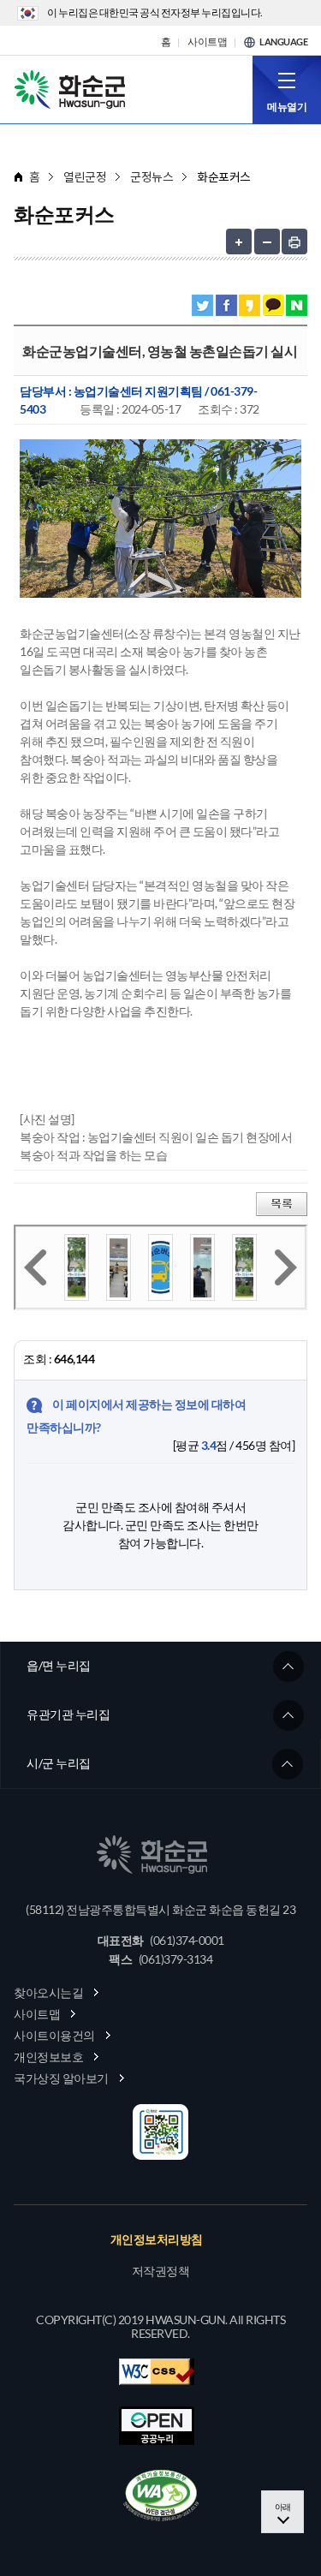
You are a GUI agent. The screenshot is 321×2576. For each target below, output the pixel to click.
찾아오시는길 (48, 1992)
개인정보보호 (48, 2057)
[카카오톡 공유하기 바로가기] (273, 305)
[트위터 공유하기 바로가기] (202, 305)
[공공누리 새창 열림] (157, 2426)
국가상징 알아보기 (61, 2078)
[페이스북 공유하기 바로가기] (226, 305)
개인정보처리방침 (157, 2239)
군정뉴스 (152, 177)
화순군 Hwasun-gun (73, 88)
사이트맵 (207, 42)
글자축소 (267, 241)
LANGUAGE (283, 42)
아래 (283, 2507)
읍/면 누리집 (59, 1665)
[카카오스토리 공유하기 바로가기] (250, 305)
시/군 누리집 (59, 1763)
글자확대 (239, 241)
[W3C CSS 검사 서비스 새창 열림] (157, 2372)
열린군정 (85, 177)
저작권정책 (161, 2271)
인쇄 (294, 241)
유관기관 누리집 (68, 1714)
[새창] (161, 2495)
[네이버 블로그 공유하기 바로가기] (297, 305)
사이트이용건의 (54, 2035)
